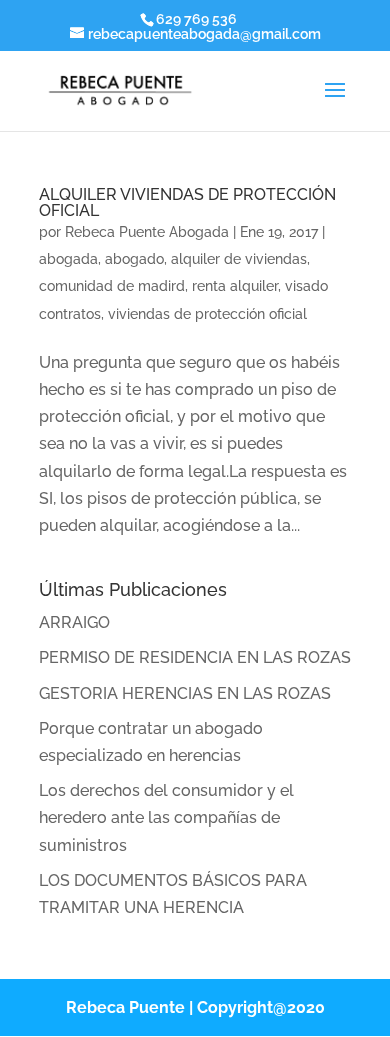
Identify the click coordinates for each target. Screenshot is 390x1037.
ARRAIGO (74, 622)
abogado (134, 259)
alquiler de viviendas (239, 259)
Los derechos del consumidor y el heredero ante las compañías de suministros (166, 817)
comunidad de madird (112, 286)
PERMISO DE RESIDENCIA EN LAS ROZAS (195, 657)
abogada (68, 259)
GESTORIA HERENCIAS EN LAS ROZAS (185, 693)
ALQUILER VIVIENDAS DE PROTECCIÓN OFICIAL (187, 202)
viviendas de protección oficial (207, 314)
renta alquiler (235, 286)
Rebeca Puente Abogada (147, 232)
